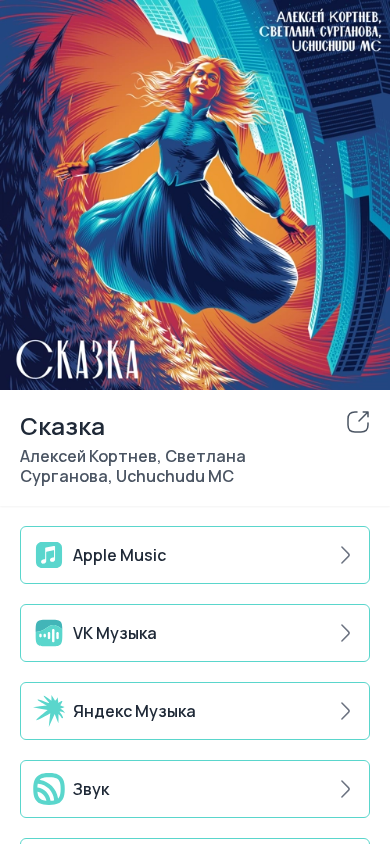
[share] (358, 422)
